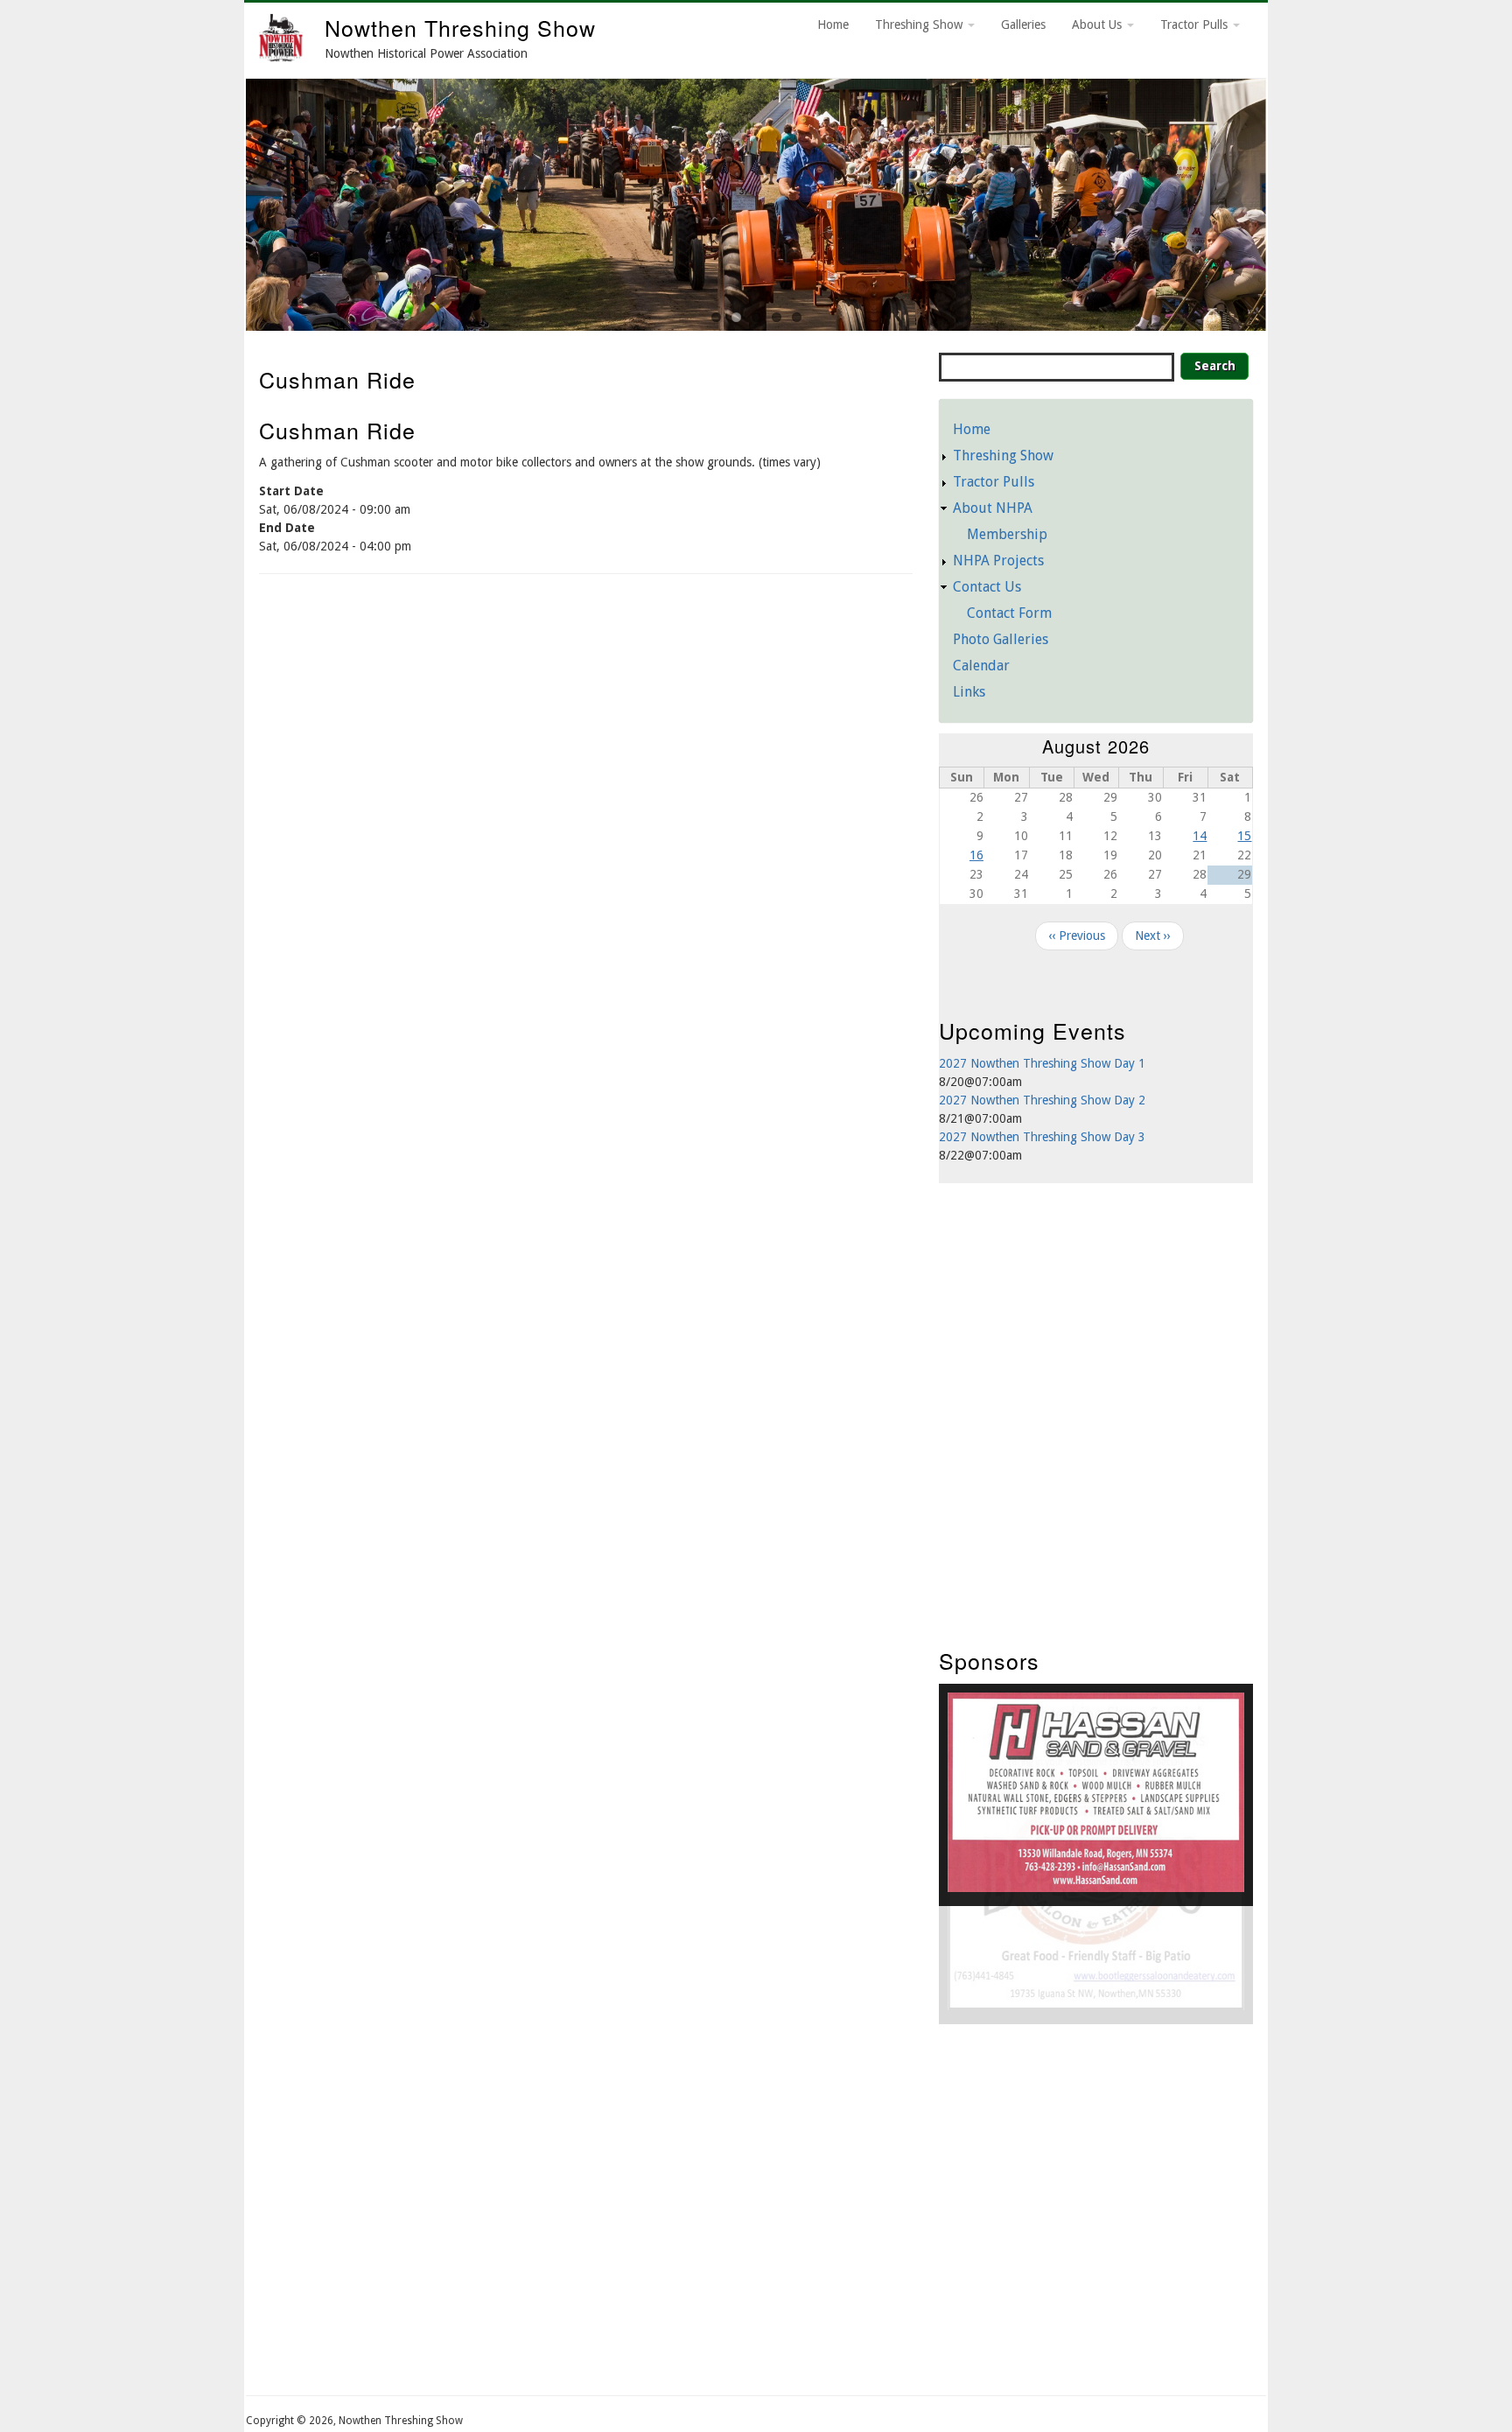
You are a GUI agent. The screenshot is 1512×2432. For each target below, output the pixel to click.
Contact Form (1009, 613)
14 (1200, 836)
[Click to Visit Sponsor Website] (1096, 1888)
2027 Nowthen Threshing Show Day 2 (1042, 1100)
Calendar (981, 666)
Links (969, 692)
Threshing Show (920, 25)
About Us (1099, 25)
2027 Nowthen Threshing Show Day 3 (1042, 1137)
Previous (224, 200)
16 (976, 855)
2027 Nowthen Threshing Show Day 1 (1042, 1063)
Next (1288, 200)
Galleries (1023, 25)
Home (833, 25)
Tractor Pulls (1196, 25)
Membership (1007, 534)
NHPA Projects (998, 561)
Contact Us (987, 587)
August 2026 (1096, 746)
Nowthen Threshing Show (460, 27)
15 (1244, 836)
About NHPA (993, 508)
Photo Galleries (1001, 639)
